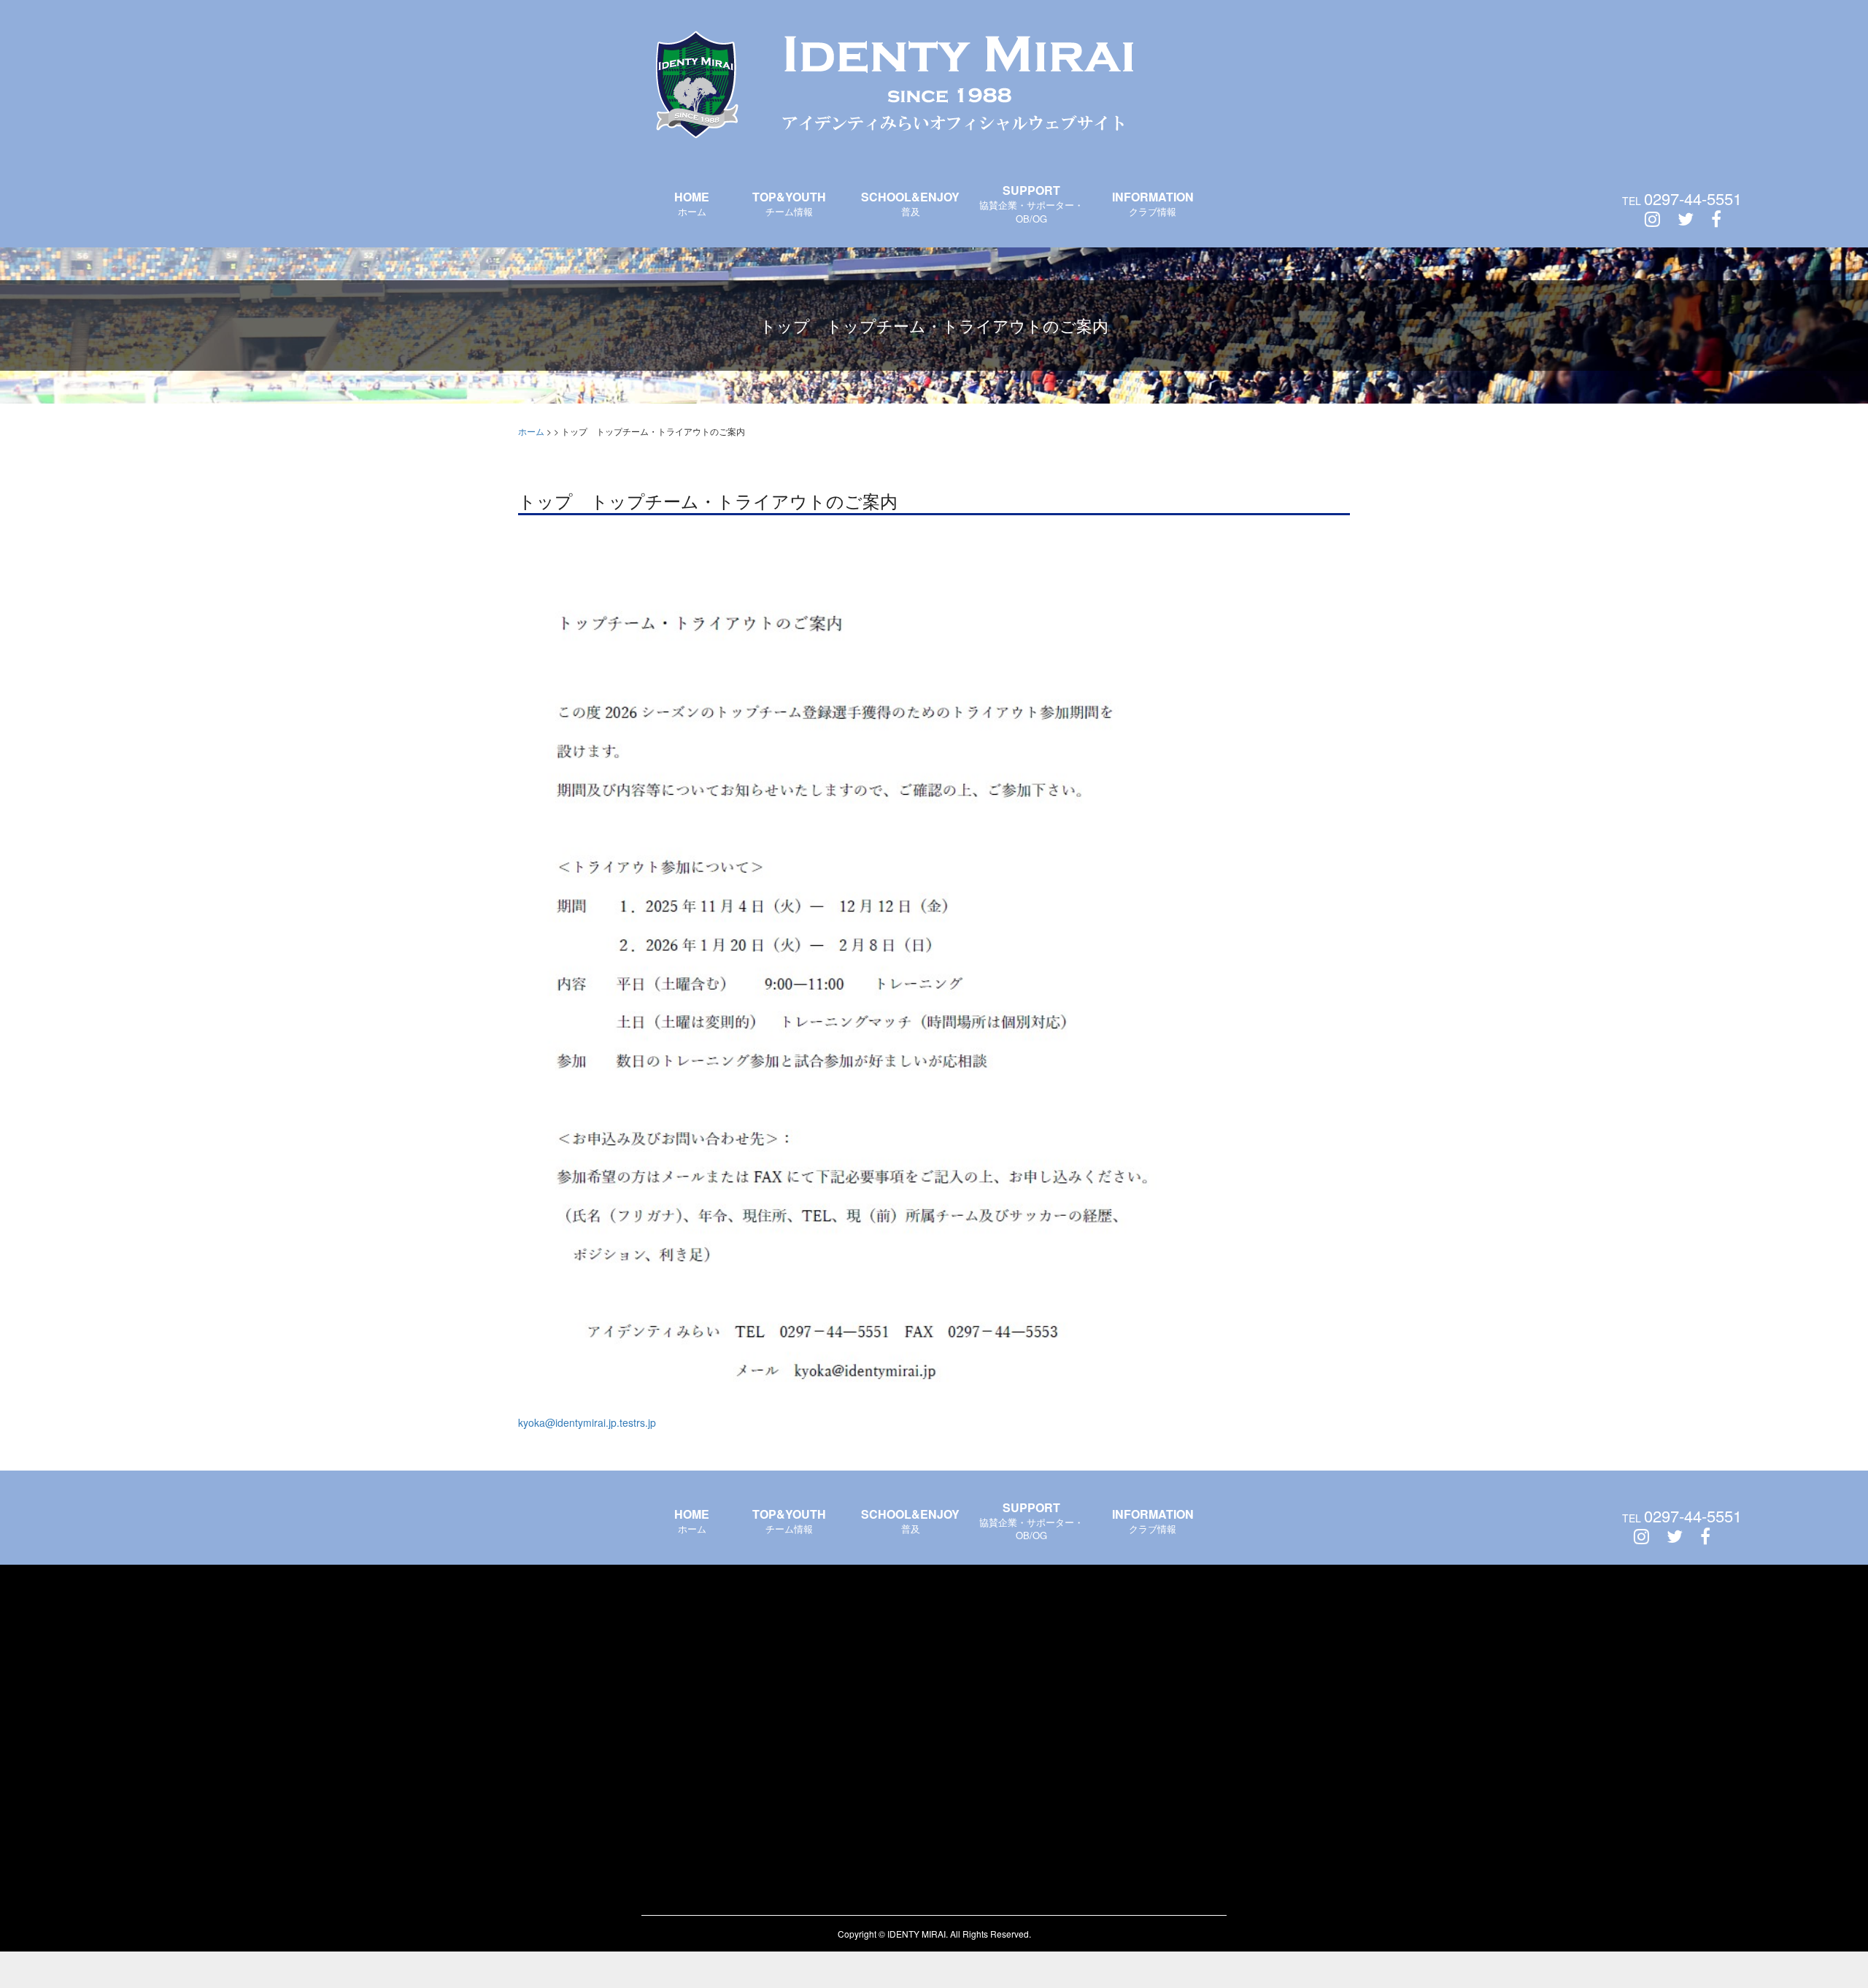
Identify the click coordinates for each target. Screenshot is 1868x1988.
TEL (1682, 199)
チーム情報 (789, 203)
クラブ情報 (1153, 203)
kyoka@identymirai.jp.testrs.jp (587, 1422)
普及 (910, 203)
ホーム (692, 203)
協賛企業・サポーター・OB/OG (1031, 204)
